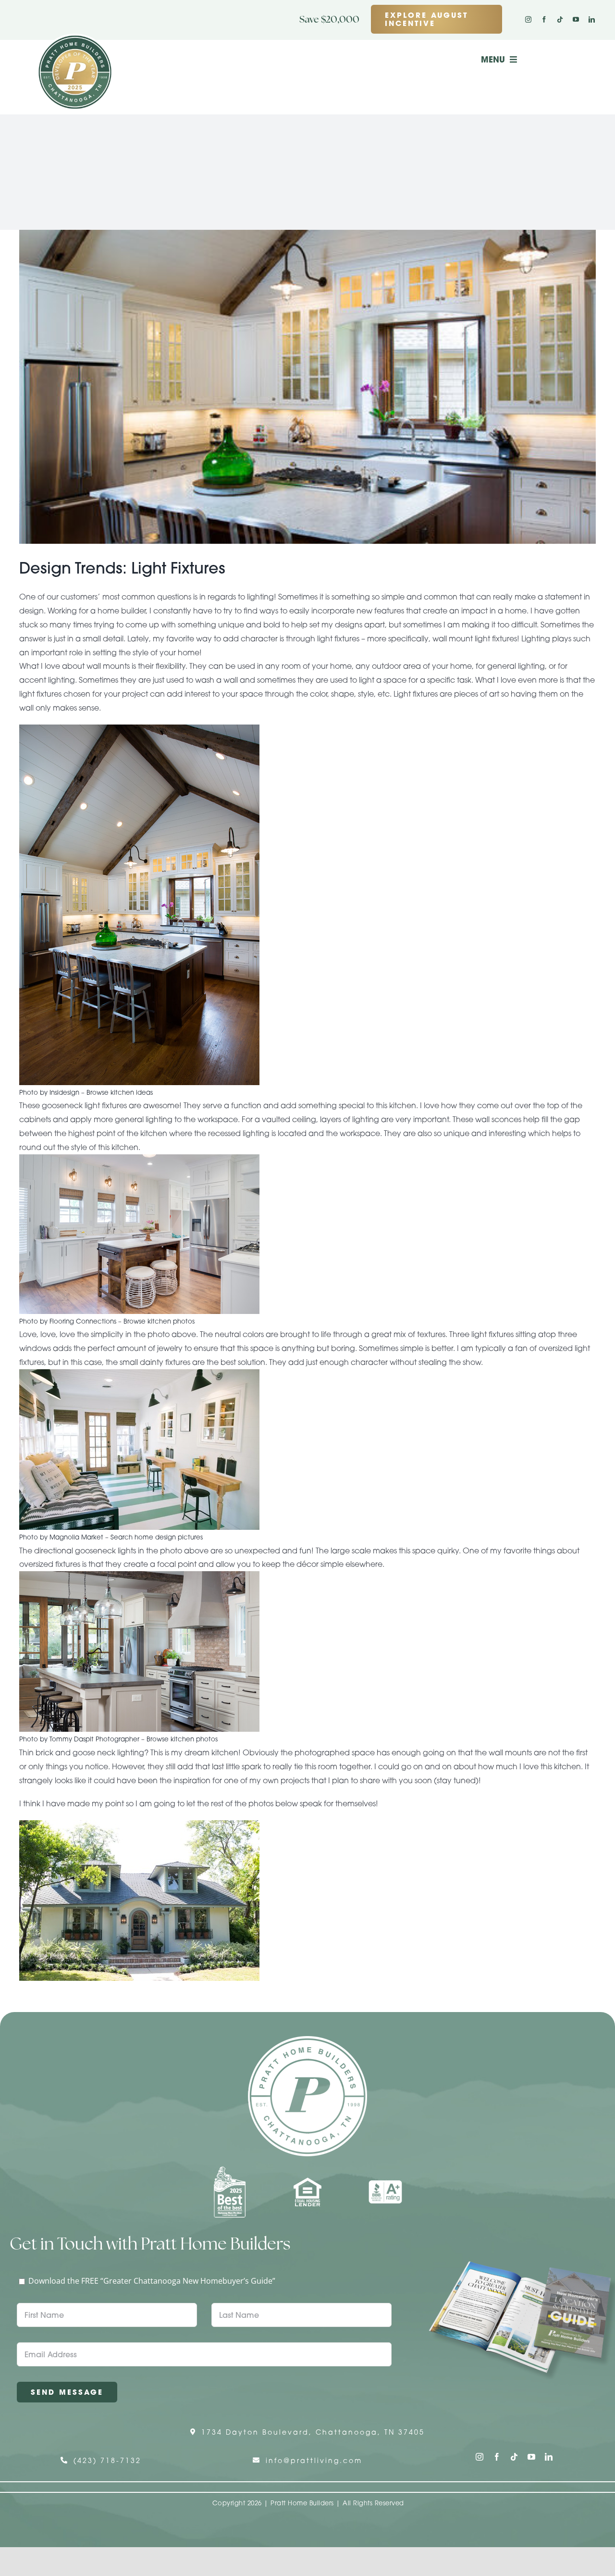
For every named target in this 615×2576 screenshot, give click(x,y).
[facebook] (544, 19)
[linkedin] (592, 19)
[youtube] (576, 19)
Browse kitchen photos (159, 1321)
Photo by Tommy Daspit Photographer (79, 1739)
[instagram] (528, 19)
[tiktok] (560, 19)
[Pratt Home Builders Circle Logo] (307, 2040)
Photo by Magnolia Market (61, 1537)
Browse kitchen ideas (120, 1092)
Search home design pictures (157, 1537)
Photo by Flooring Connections (68, 1321)
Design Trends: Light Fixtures (122, 568)
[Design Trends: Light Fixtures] (307, 387)
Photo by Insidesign (49, 1092)
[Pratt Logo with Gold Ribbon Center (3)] (75, 38)
